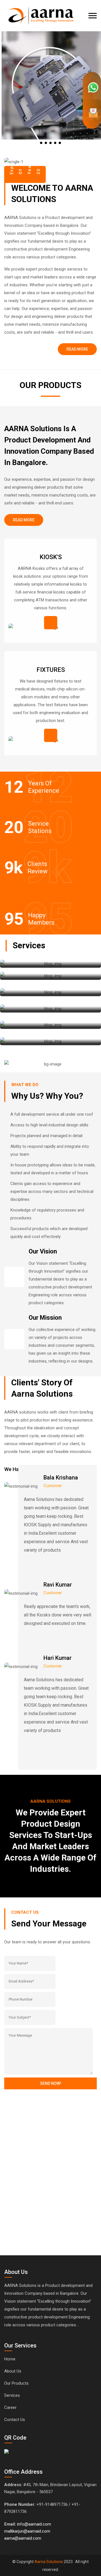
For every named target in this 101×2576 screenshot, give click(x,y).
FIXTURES (51, 670)
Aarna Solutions (49, 2562)
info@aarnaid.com (34, 2524)
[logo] (40, 12)
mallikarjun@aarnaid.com (27, 2531)
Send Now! (51, 2083)
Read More (77, 349)
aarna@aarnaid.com (23, 2538)
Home (10, 2359)
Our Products (16, 2383)
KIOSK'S (51, 557)
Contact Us (15, 2420)
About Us (13, 2371)
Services (12, 2395)
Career (10, 2407)
